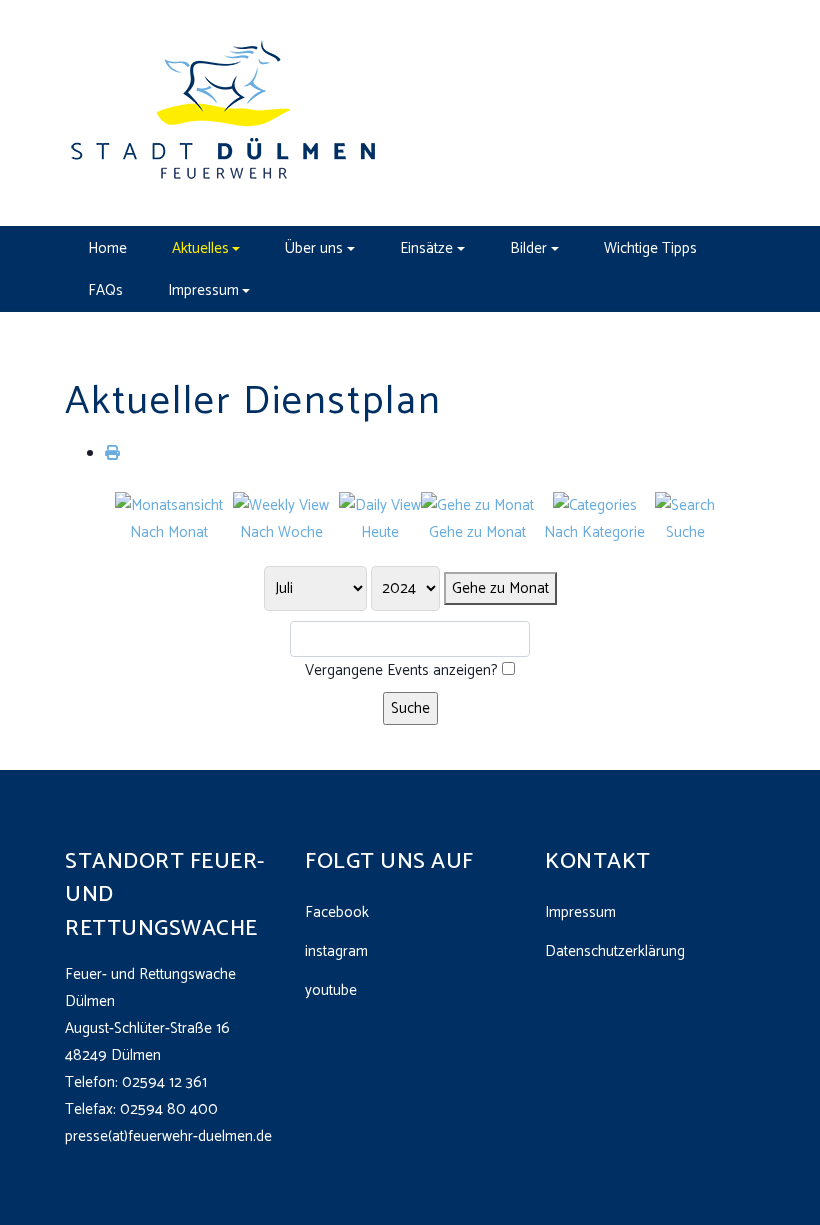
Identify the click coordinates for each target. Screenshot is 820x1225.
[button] (206, 248)
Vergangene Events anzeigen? (401, 670)
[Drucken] (112, 453)
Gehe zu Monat (500, 588)
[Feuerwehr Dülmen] (225, 112)
